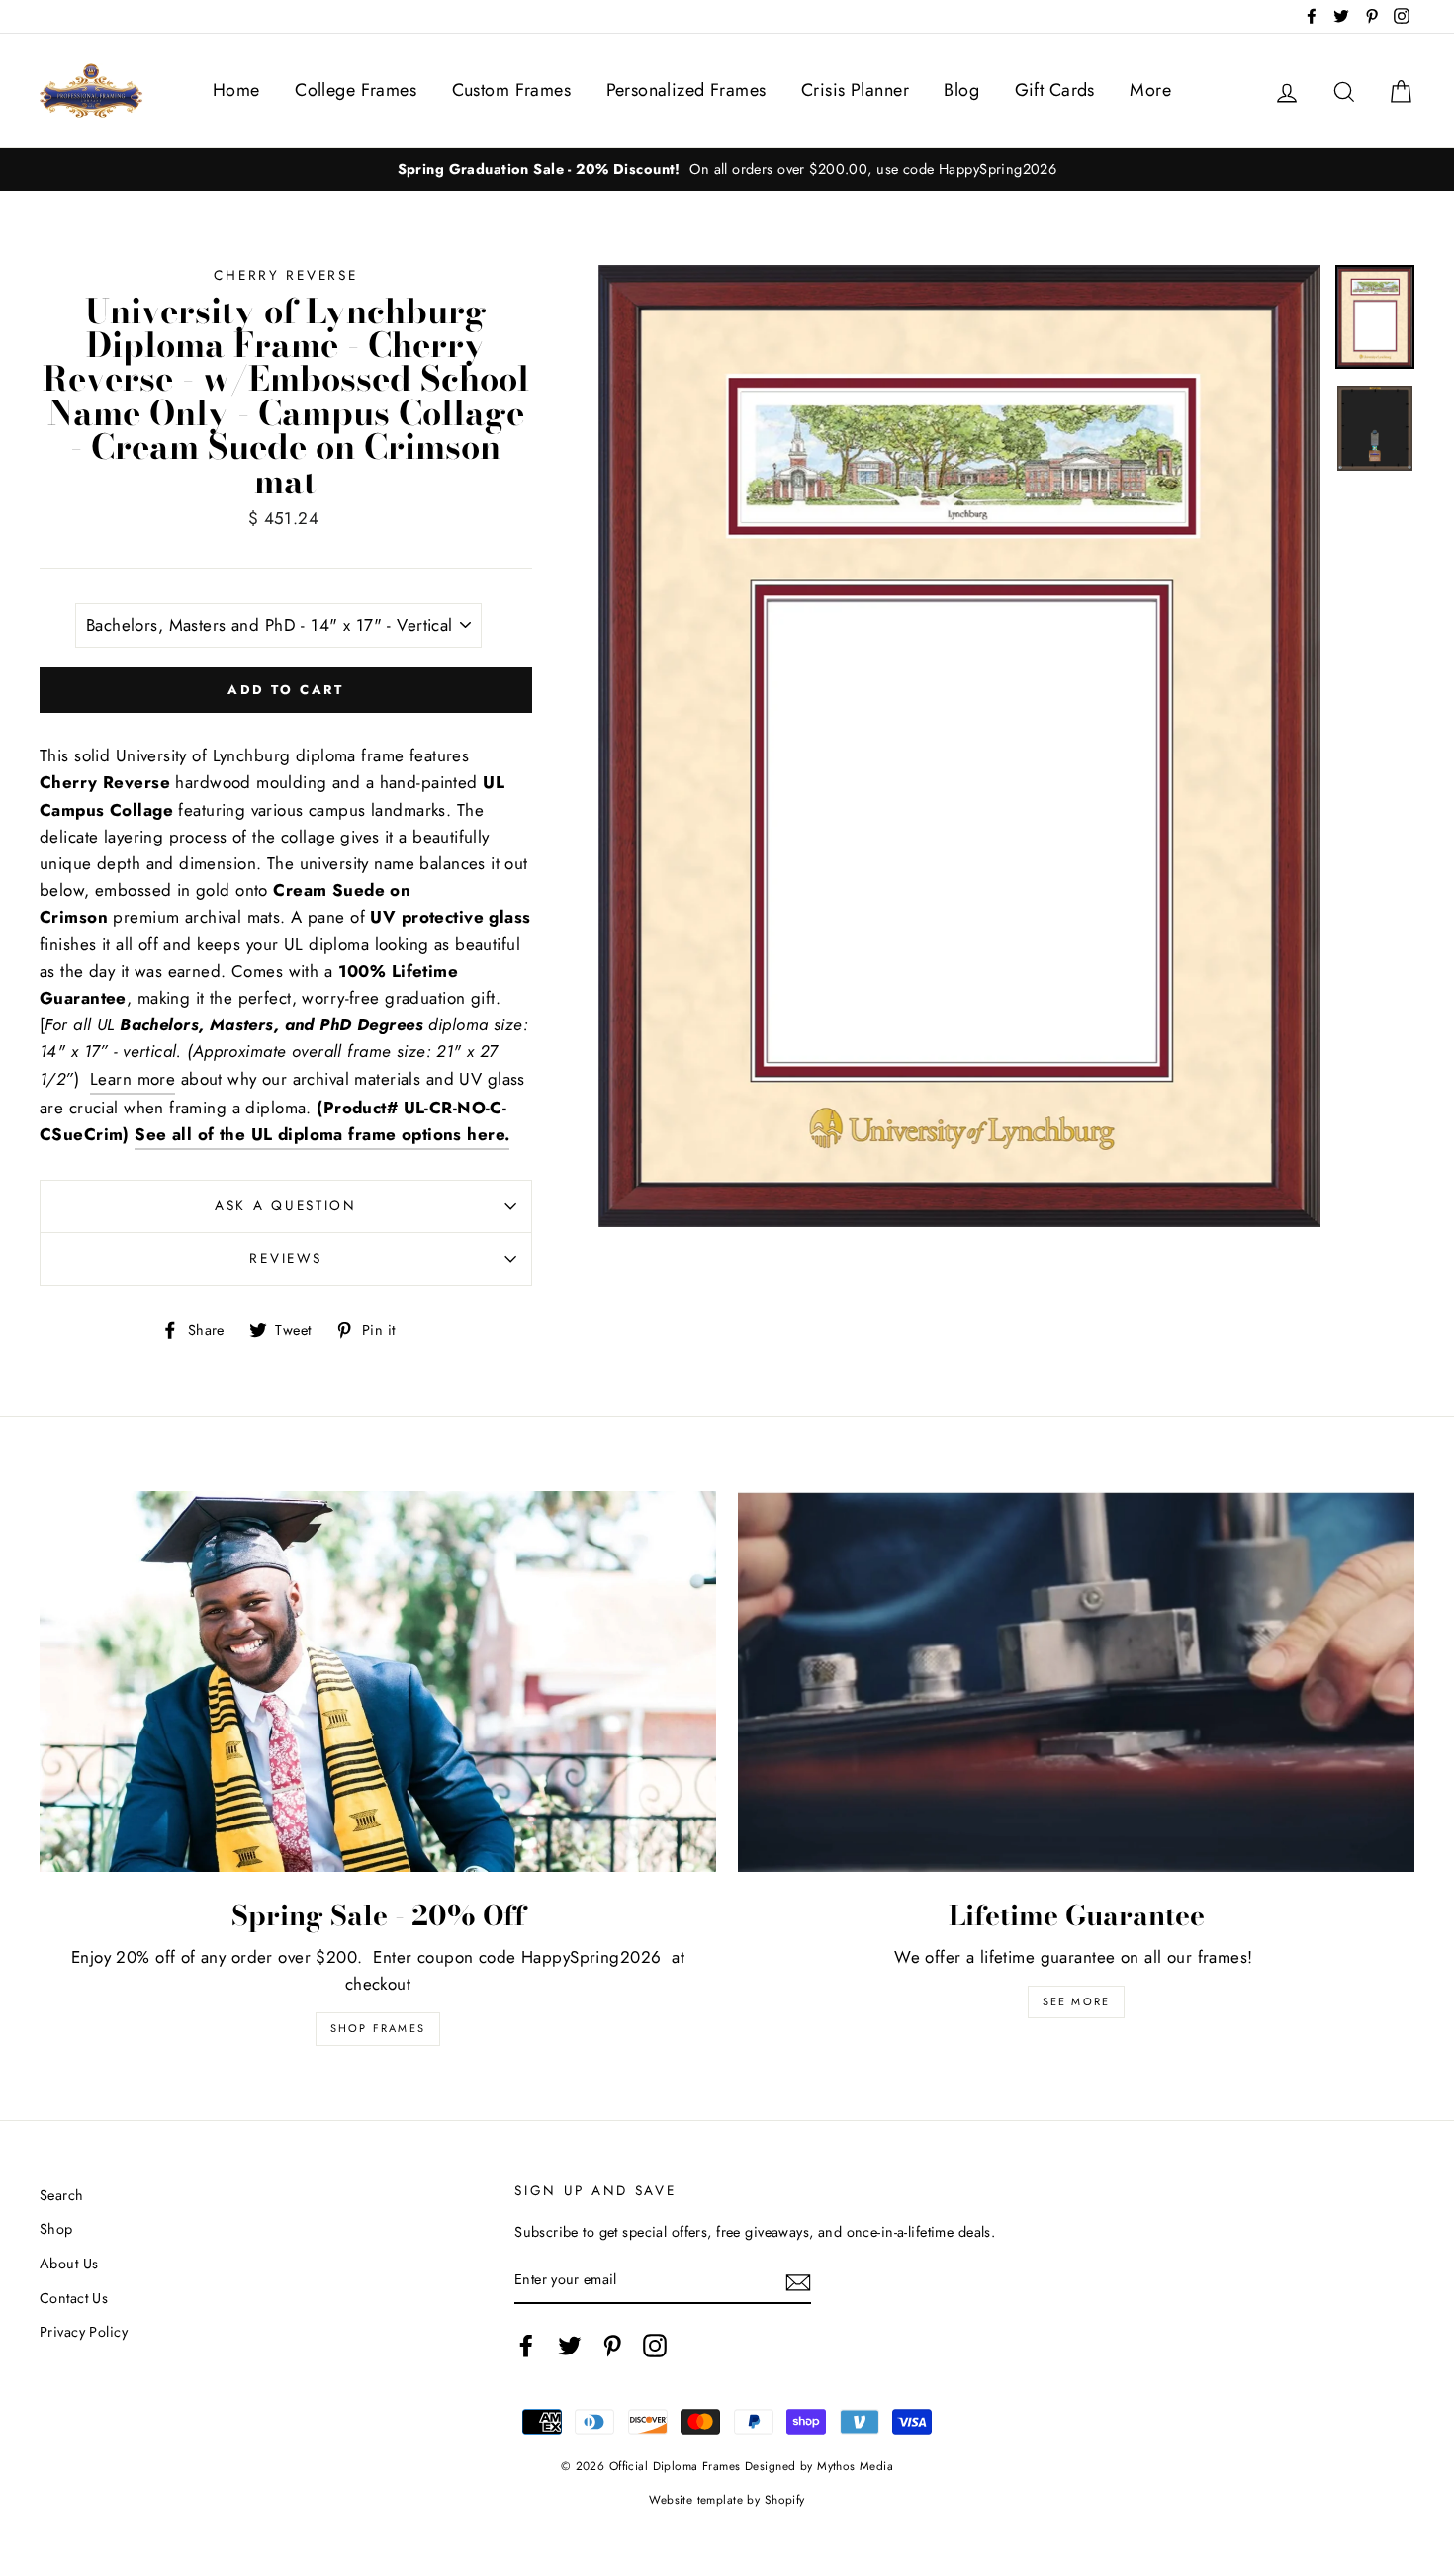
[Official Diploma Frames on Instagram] (655, 2346)
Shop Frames (378, 2028)
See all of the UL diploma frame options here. (322, 1134)
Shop (56, 2229)
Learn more (133, 1079)
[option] (960, 746)
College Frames (356, 90)
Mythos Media (855, 2466)
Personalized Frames (686, 90)
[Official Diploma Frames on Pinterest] (612, 2346)
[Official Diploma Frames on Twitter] (570, 2346)
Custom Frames (512, 90)
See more (1077, 2001)
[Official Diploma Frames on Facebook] (526, 2346)
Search (62, 2195)
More (1150, 90)
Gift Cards (1055, 90)
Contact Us (74, 2298)
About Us (69, 2264)
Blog (961, 90)
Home (236, 90)
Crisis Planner (855, 90)
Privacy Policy (84, 2332)
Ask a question (286, 1205)
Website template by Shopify (727, 2499)
